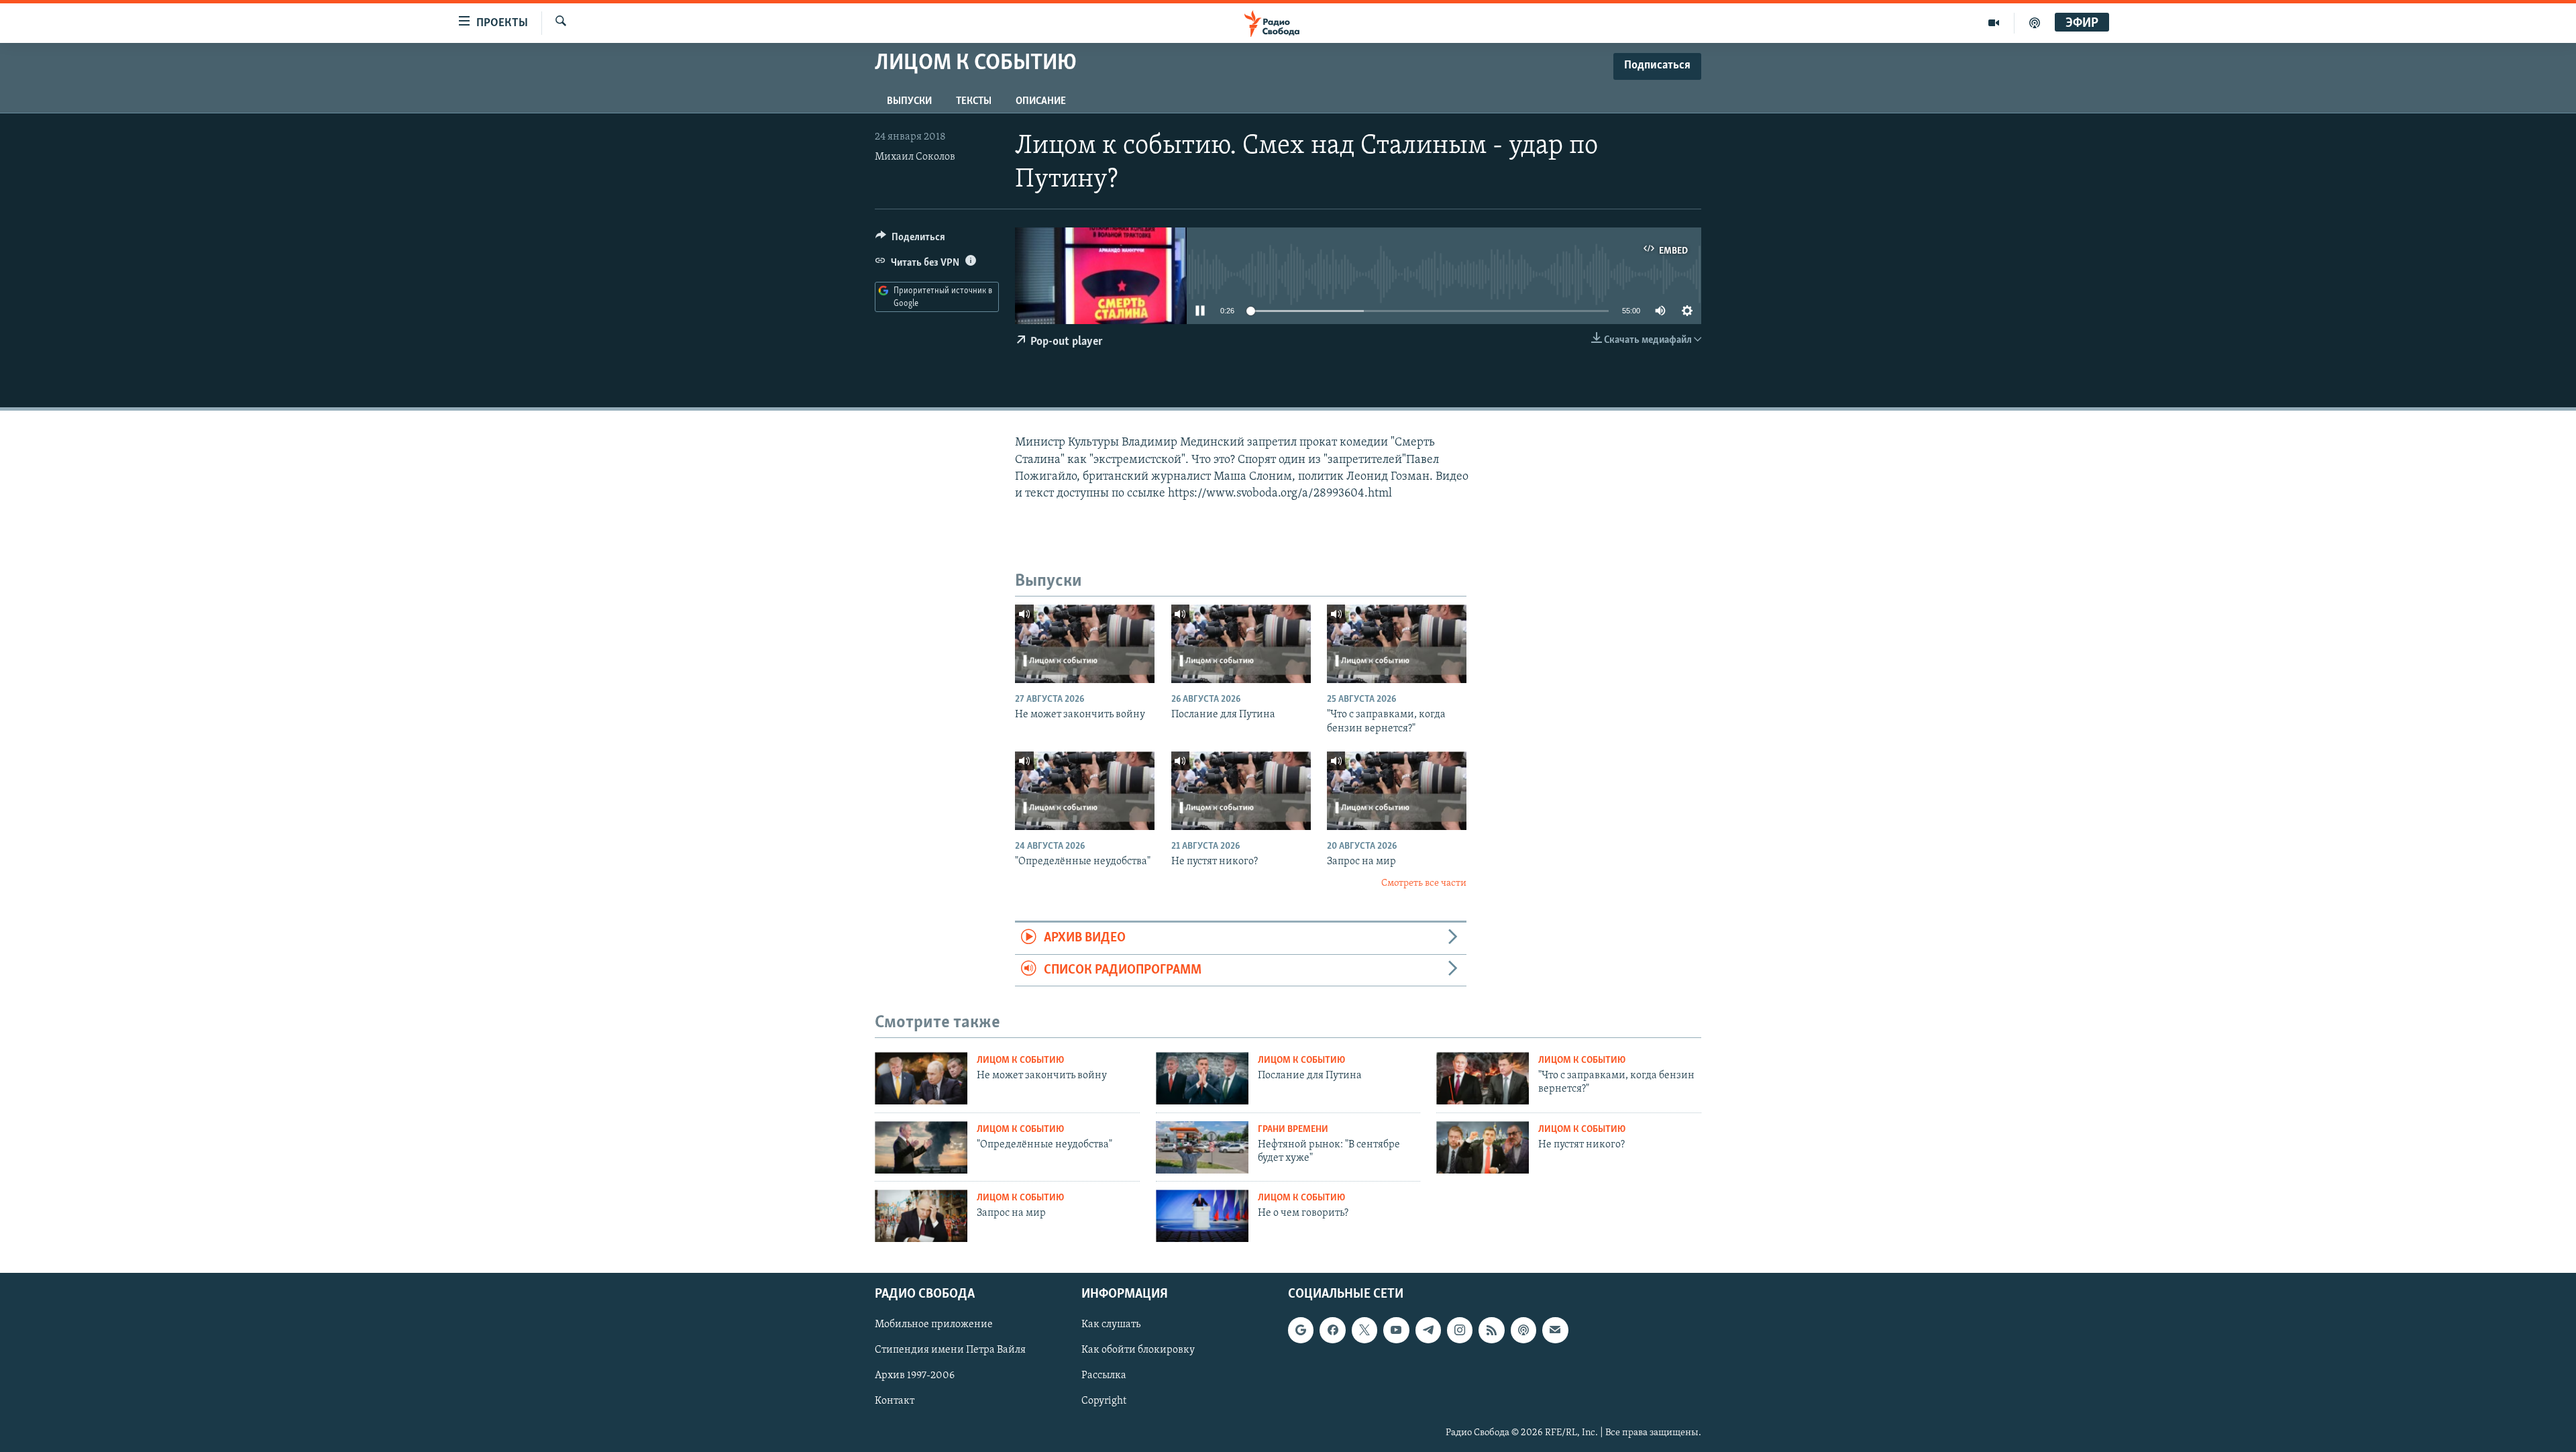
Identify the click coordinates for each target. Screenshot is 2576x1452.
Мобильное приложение (934, 1325)
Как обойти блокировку (1138, 1350)
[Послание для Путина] (1241, 644)
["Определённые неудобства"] (1085, 791)
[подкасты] (2035, 23)
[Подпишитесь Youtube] (1396, 1330)
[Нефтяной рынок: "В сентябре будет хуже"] (1202, 1147)
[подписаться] (1555, 1330)
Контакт (895, 1401)
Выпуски (909, 101)
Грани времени (1293, 1130)
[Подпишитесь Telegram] (1428, 1330)
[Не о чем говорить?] (1202, 1216)
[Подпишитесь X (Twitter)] (1364, 1330)
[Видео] (1994, 23)
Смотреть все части (1424, 883)
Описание (1041, 101)
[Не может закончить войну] (1085, 644)
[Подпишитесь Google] (1301, 1330)
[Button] (910, 240)
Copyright (1104, 1401)
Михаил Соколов (915, 157)
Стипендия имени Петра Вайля (950, 1350)
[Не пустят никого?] (1241, 791)
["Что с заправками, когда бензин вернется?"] (1397, 644)
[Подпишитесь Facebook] (1332, 1330)
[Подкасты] (1523, 1330)
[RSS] (1491, 1330)
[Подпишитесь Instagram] (1460, 1330)
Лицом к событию (1020, 1060)
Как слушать (1111, 1325)
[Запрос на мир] (1397, 791)
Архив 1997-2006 (915, 1376)
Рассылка (1104, 1376)
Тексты (974, 101)
